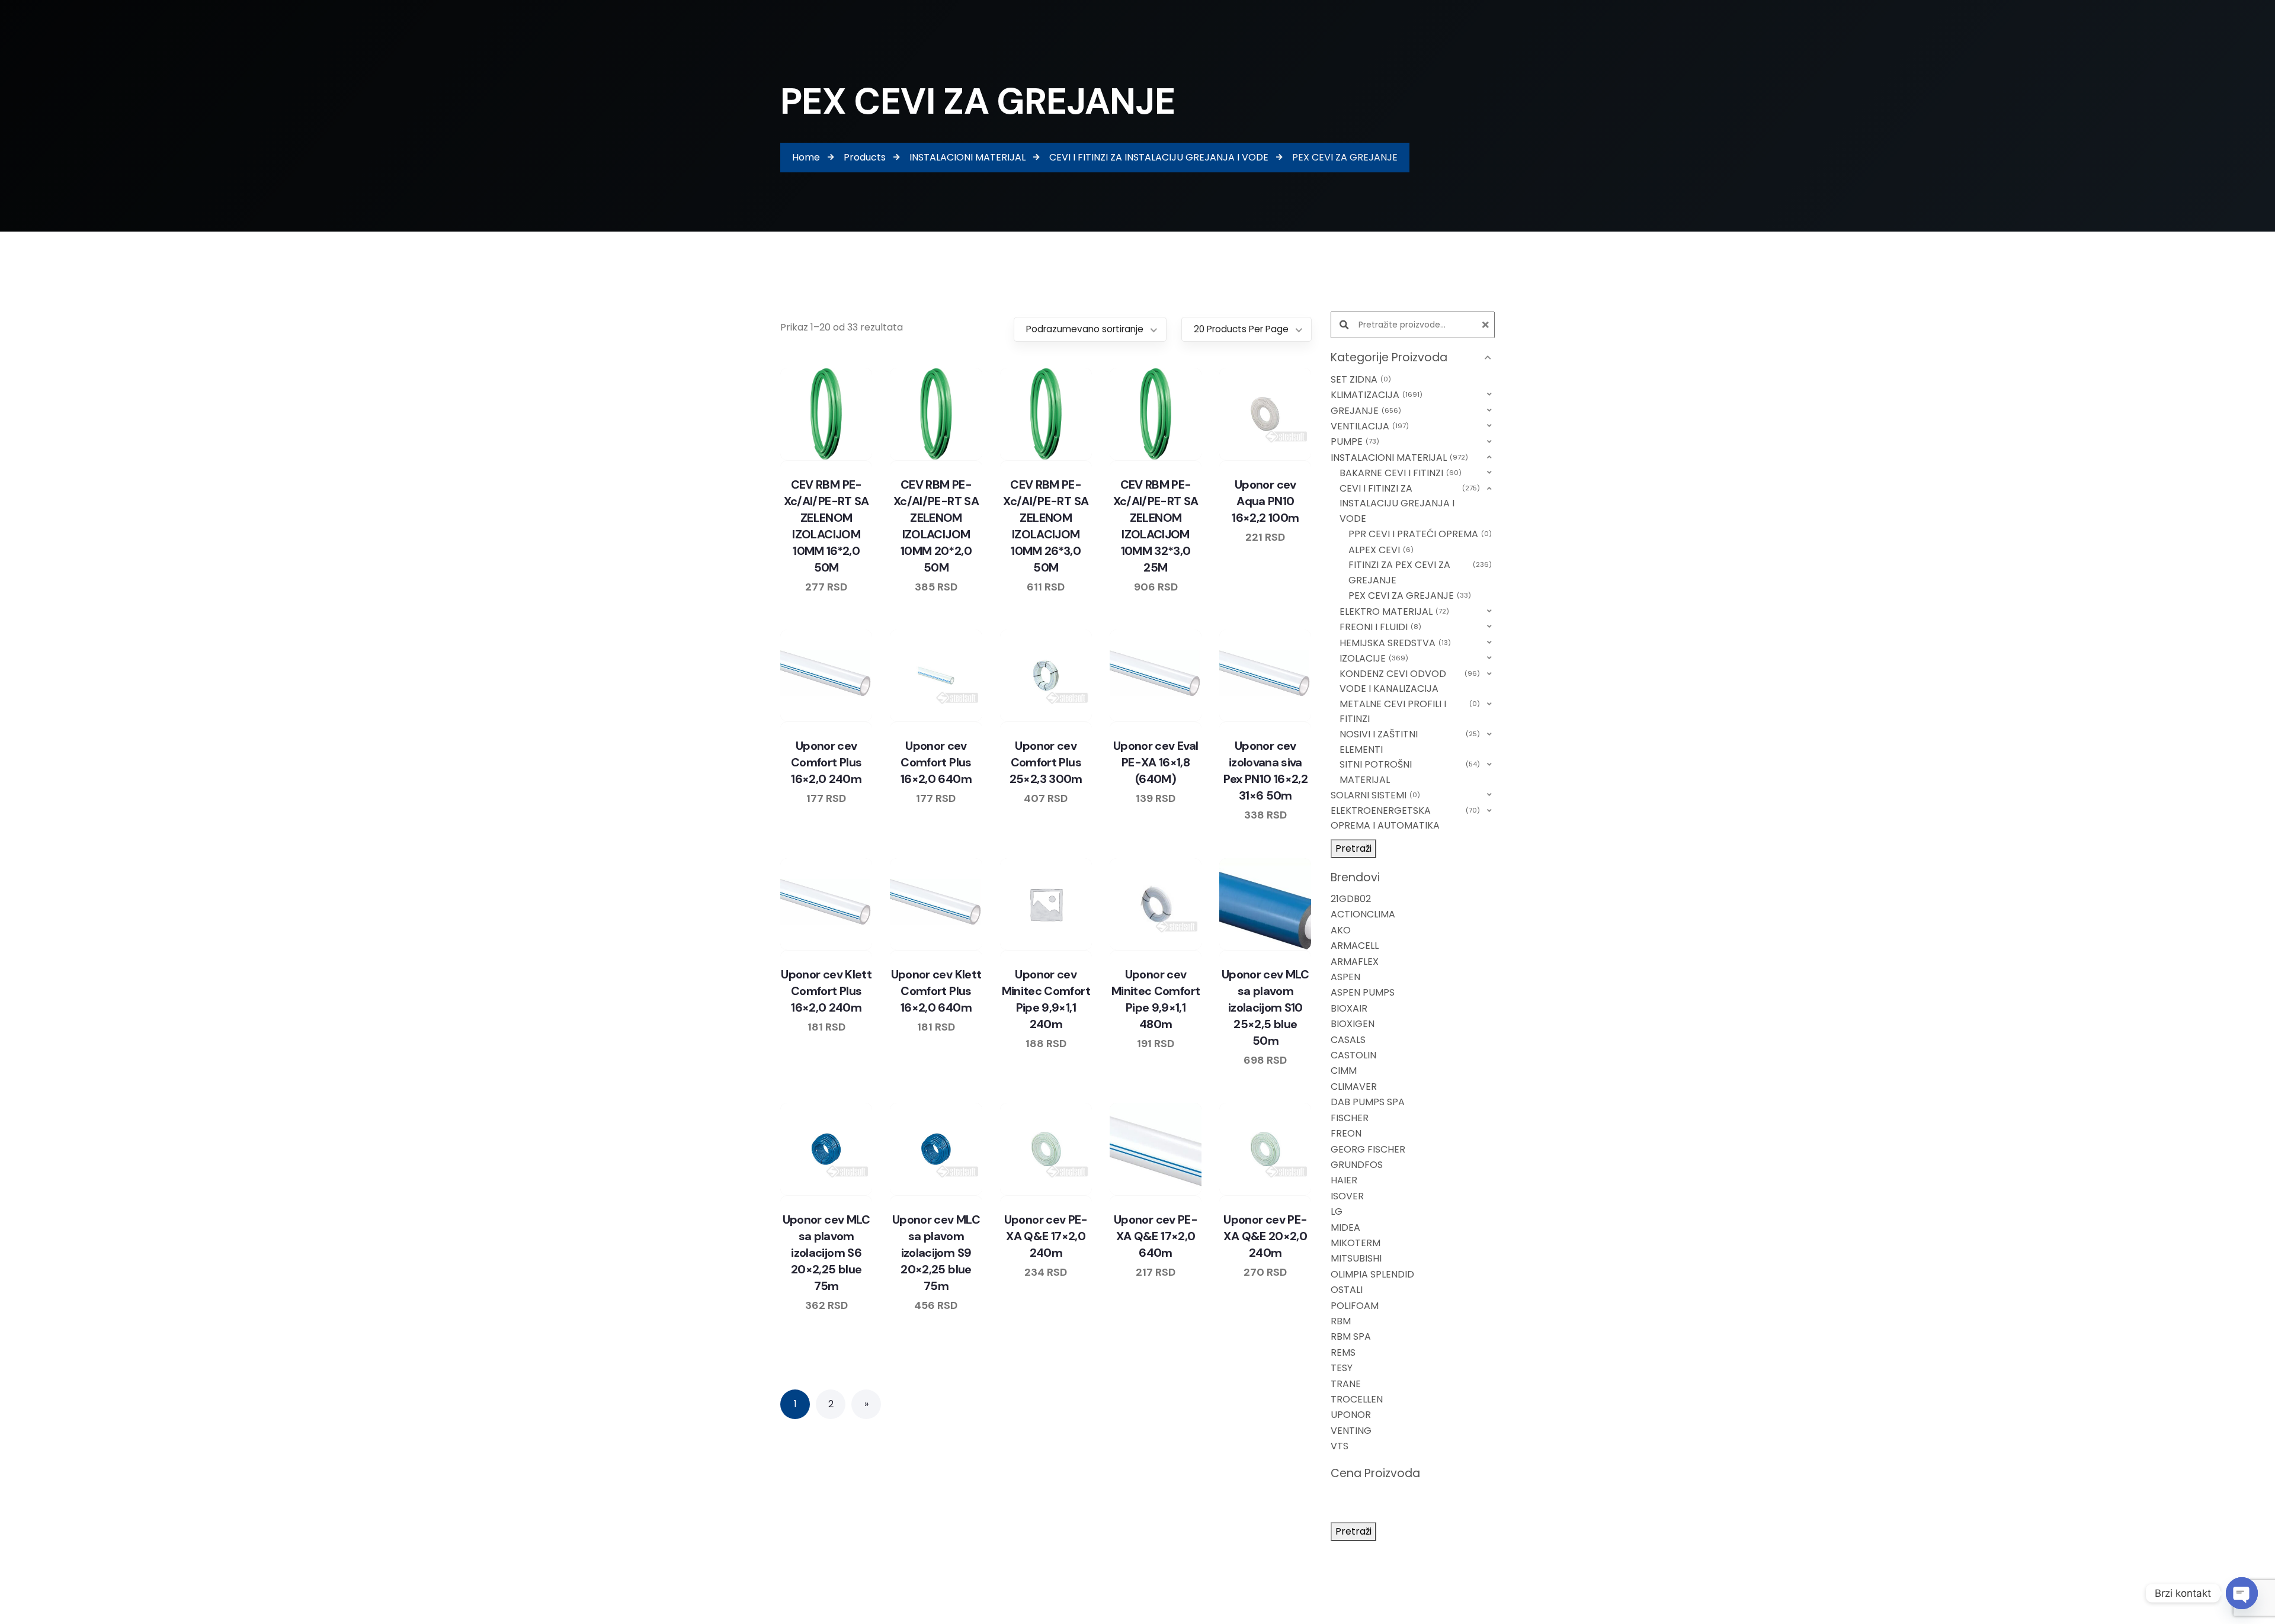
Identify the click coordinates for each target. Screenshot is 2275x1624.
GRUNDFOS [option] (1357, 1165)
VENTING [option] (1351, 1431)
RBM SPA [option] (1351, 1336)
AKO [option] (1341, 930)
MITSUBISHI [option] (1356, 1258)
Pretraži (1353, 848)
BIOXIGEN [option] (1353, 1024)
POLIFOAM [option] (1355, 1306)
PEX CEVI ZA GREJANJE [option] (1408, 596)
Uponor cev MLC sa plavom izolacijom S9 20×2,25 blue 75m (936, 1253)
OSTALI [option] (1347, 1290)
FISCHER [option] (1350, 1118)
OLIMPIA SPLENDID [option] (1372, 1274)
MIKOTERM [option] (1356, 1243)
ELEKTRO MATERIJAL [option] (1393, 612)
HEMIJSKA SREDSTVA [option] (1394, 643)
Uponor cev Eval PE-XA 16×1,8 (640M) (1156, 762)
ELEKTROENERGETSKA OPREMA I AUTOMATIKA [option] (1404, 818)
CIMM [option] (1344, 1071)
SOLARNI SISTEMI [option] (1374, 795)
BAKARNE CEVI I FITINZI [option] (1399, 473)
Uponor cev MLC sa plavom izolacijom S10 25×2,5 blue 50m (1265, 1007)
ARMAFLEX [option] (1355, 962)
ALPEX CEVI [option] (1380, 550)
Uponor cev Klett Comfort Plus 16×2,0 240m (826, 991)
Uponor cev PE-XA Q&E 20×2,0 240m (1265, 1236)
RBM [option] (1341, 1321)
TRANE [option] (1346, 1384)
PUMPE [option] (1353, 442)
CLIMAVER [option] (1354, 1087)
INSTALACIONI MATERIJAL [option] (1398, 458)
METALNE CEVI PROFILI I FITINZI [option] (1409, 712)
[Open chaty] (2242, 1593)
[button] (1413, 358)
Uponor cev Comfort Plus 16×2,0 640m (936, 762)
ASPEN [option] (1345, 977)
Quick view (838, 458)
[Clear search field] (1487, 325)
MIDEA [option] (1345, 1227)
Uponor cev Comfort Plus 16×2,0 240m (826, 762)
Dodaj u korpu (860, 458)
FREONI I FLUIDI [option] (1379, 627)
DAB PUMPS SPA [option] (1368, 1102)
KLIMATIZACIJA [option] (1375, 395)
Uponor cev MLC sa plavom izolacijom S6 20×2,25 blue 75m (826, 1253)
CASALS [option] (1348, 1040)
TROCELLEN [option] (1357, 1399)
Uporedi (793, 458)
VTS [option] (1340, 1446)
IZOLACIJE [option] (1372, 658)
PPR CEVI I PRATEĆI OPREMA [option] (1419, 534)
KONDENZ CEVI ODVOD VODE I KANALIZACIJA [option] (1409, 681)
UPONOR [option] (1351, 1415)
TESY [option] (1342, 1368)
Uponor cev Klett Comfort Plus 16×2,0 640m (936, 991)
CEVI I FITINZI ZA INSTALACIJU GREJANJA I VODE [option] (1409, 503)
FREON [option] (1346, 1133)
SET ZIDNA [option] (1359, 379)
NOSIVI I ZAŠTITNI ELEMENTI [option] (1409, 742)
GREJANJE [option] (1364, 411)
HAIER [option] (1344, 1180)
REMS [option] (1343, 1352)
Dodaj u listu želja (815, 458)
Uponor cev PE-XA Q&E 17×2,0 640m (1156, 1236)
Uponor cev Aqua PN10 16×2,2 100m (1265, 501)
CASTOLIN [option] (1353, 1055)
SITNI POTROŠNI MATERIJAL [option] (1409, 772)
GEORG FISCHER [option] (1368, 1149)
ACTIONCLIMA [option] (1363, 914)
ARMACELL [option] (1355, 946)
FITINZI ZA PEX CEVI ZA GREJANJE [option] (1419, 572)
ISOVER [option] (1347, 1196)
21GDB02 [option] (1351, 899)
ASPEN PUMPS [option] (1363, 992)
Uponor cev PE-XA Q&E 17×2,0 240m (1046, 1236)
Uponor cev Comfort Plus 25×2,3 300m (1046, 762)
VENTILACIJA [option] (1368, 426)
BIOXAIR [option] (1349, 1008)
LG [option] (1337, 1211)
